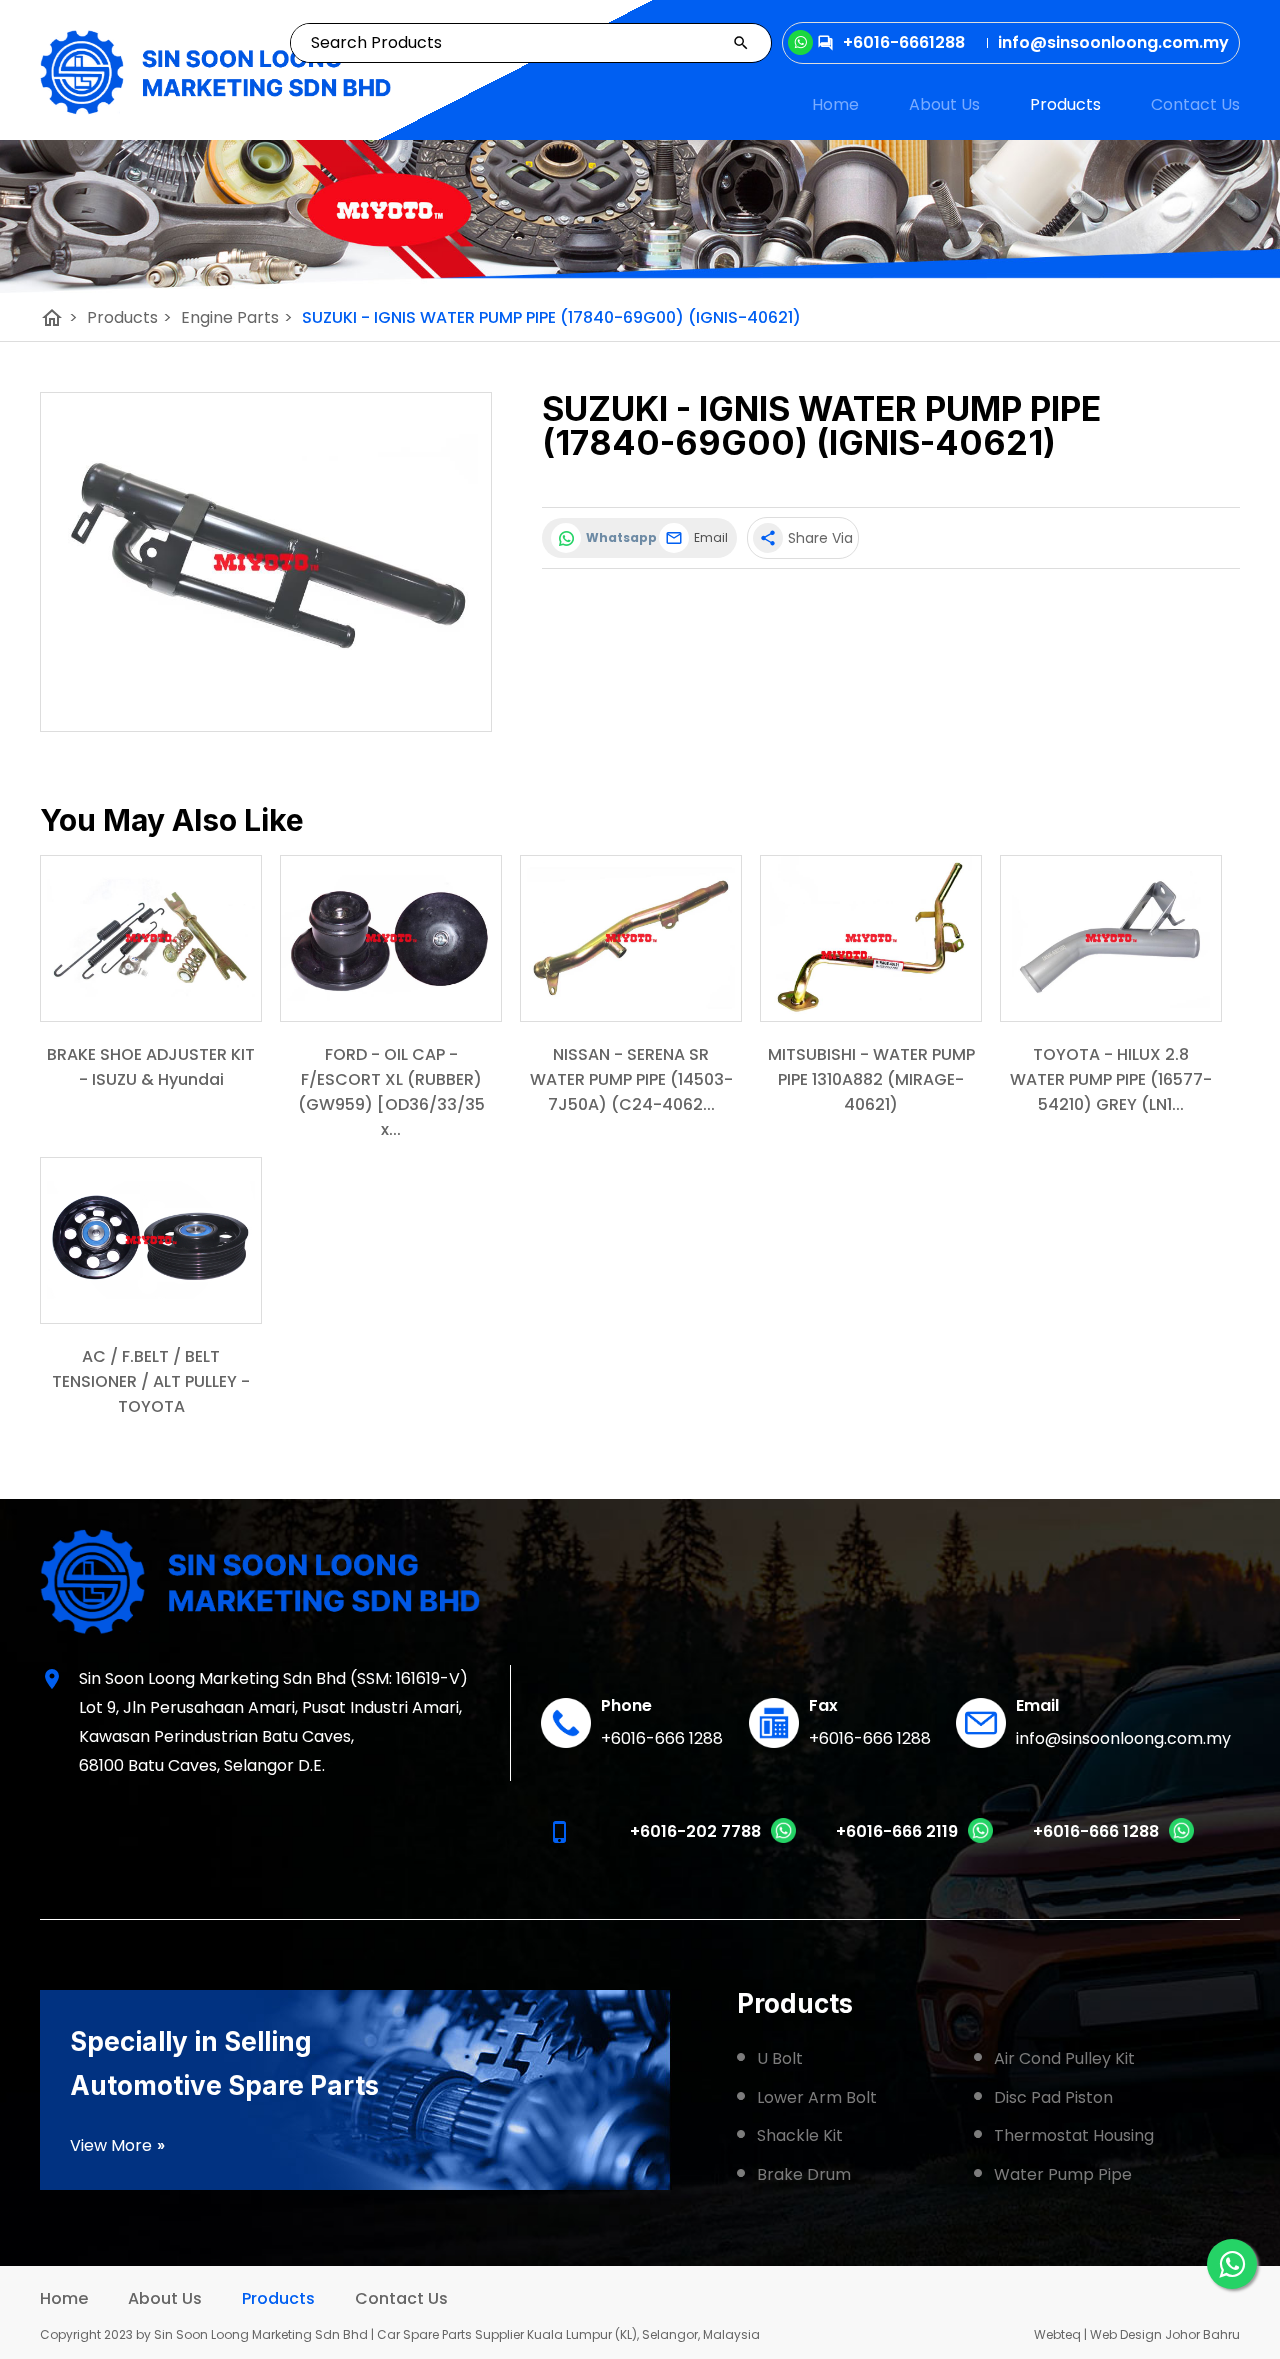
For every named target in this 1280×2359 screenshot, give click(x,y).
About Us (944, 104)
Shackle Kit (800, 2135)
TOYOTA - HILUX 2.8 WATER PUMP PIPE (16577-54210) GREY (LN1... (1111, 1079)
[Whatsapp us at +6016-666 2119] (980, 1838)
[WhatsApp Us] (1232, 2264)
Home (835, 104)
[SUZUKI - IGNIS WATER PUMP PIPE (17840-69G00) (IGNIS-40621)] (266, 562)
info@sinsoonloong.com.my (1123, 1738)
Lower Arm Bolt (817, 2097)
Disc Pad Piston (1053, 2097)
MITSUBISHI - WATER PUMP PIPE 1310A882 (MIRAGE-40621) (871, 1079)
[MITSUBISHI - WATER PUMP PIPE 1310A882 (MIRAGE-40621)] (871, 938)
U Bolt (780, 2058)
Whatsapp (617, 537)
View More (118, 2145)
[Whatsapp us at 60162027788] (783, 1838)
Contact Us (1195, 104)
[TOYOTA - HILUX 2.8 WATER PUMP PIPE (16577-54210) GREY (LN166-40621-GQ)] (1111, 938)
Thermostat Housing (1074, 2135)
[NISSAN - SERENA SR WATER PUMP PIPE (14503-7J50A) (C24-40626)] (631, 938)
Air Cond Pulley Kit (1064, 2058)
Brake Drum (804, 2174)
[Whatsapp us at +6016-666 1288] (1181, 1838)
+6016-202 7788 (695, 1831)
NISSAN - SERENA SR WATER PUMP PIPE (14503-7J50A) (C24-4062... (631, 1079)
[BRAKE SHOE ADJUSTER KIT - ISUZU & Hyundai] (151, 938)
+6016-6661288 (904, 42)
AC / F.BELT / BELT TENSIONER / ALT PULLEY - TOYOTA (151, 1381)
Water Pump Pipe (1063, 2174)
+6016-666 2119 (897, 1831)
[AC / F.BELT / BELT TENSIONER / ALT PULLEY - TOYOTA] (151, 1240)
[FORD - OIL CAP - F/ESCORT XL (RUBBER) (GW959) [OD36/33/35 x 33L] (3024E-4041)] (391, 938)
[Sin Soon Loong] (215, 72)
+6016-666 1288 (662, 1738)
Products (1065, 104)
